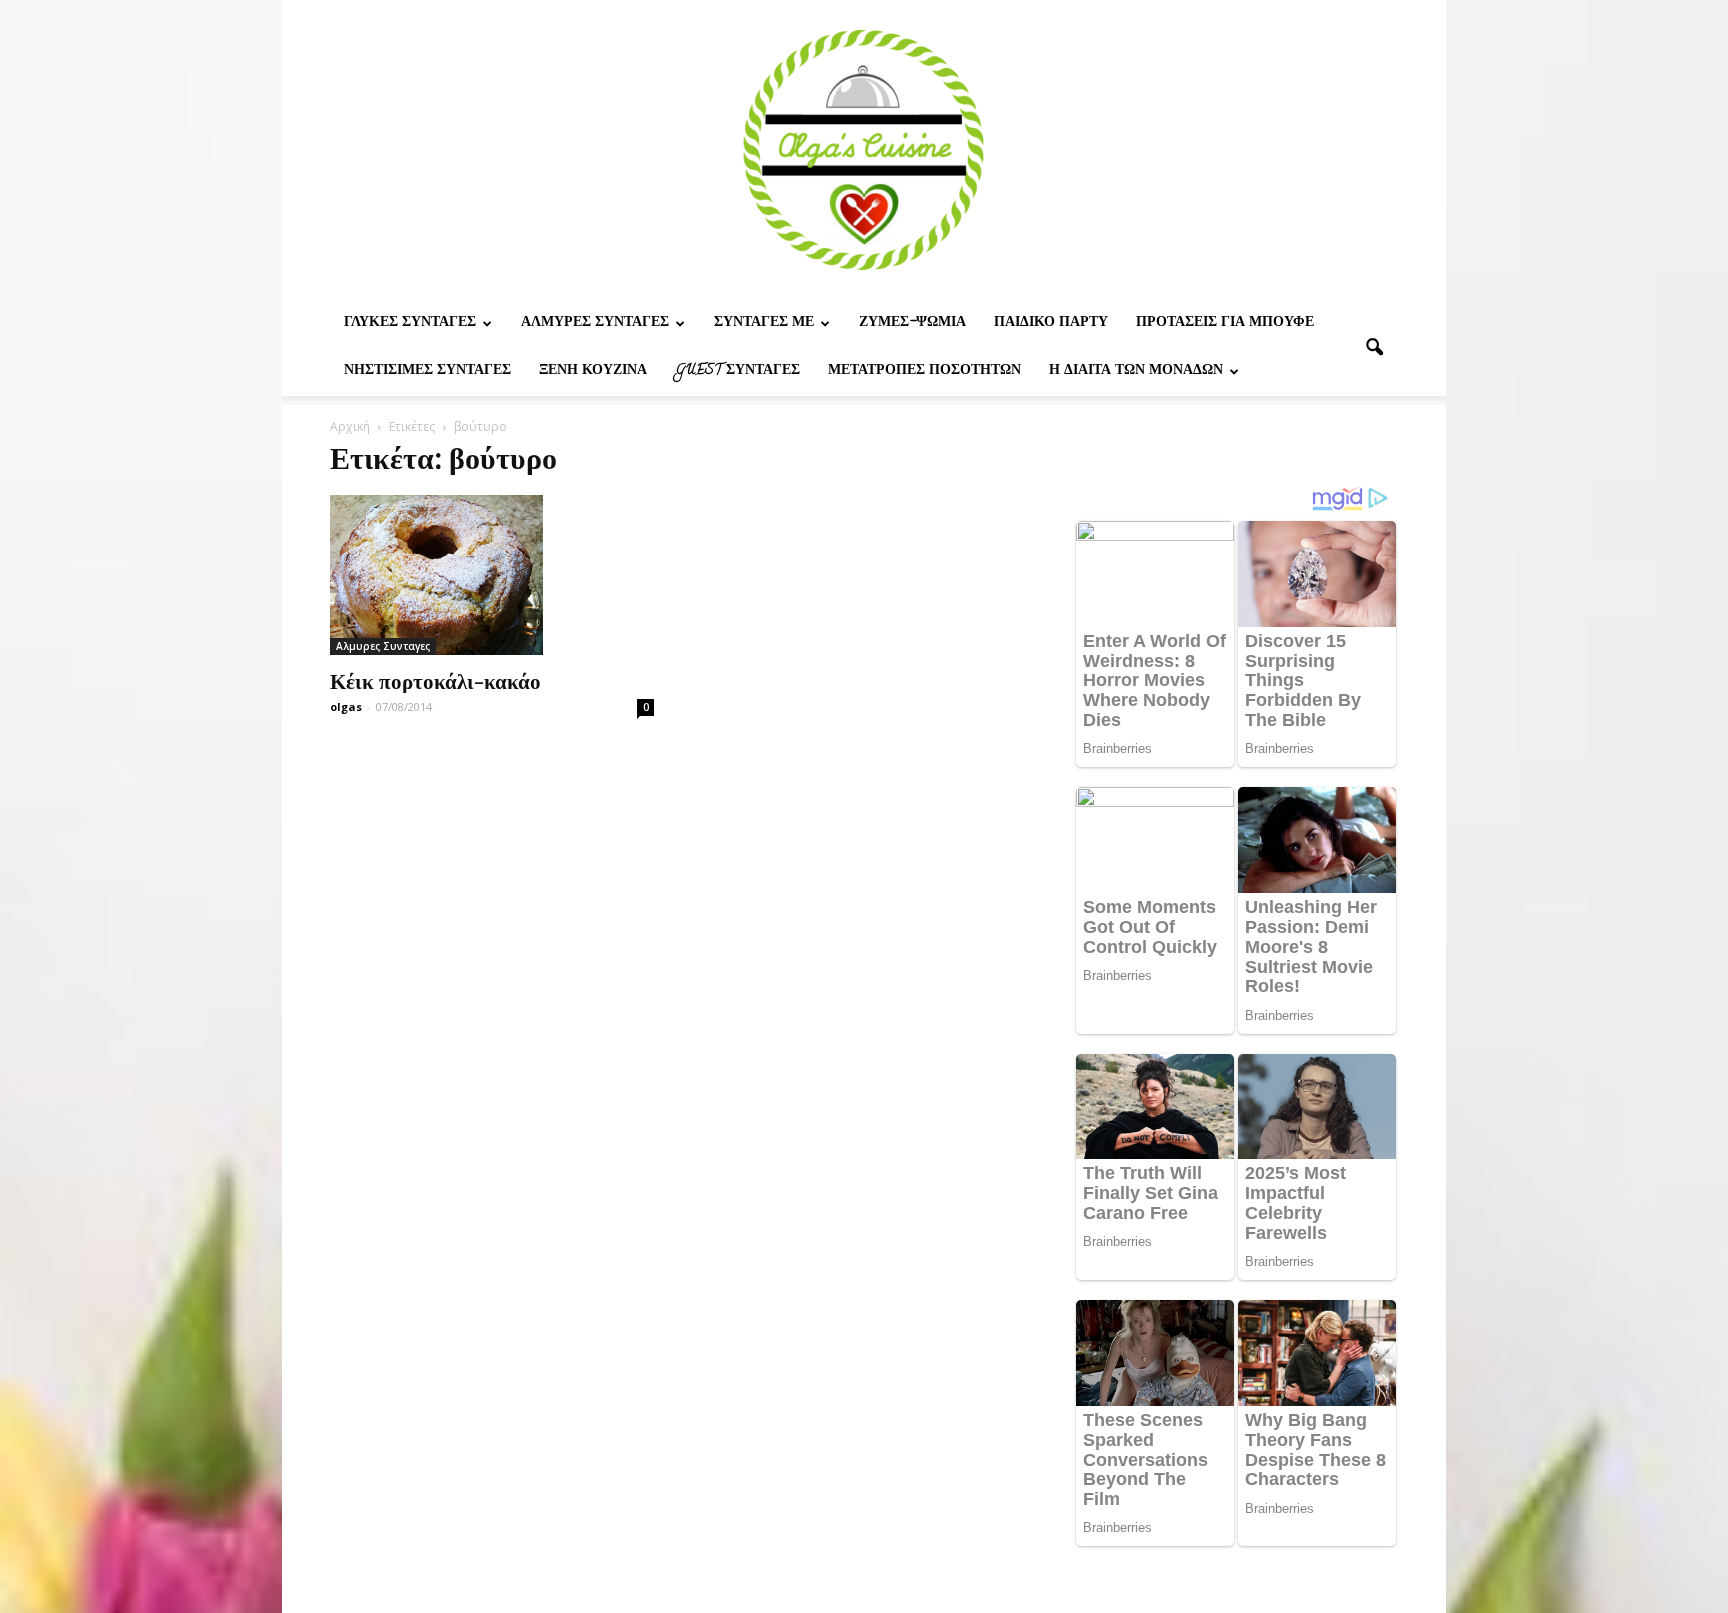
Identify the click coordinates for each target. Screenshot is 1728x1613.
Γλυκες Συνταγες (410, 323)
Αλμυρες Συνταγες (595, 323)
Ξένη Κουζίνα (593, 371)
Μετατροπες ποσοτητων (924, 371)
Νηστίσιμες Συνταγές (427, 371)
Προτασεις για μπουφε (1225, 323)
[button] (1374, 348)
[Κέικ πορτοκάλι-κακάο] (492, 575)
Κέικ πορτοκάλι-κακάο (435, 680)
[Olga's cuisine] (864, 150)
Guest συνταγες (737, 371)
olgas (346, 706)
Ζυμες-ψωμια (912, 323)
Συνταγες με (764, 323)
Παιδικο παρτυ (1051, 323)
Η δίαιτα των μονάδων (1136, 371)
